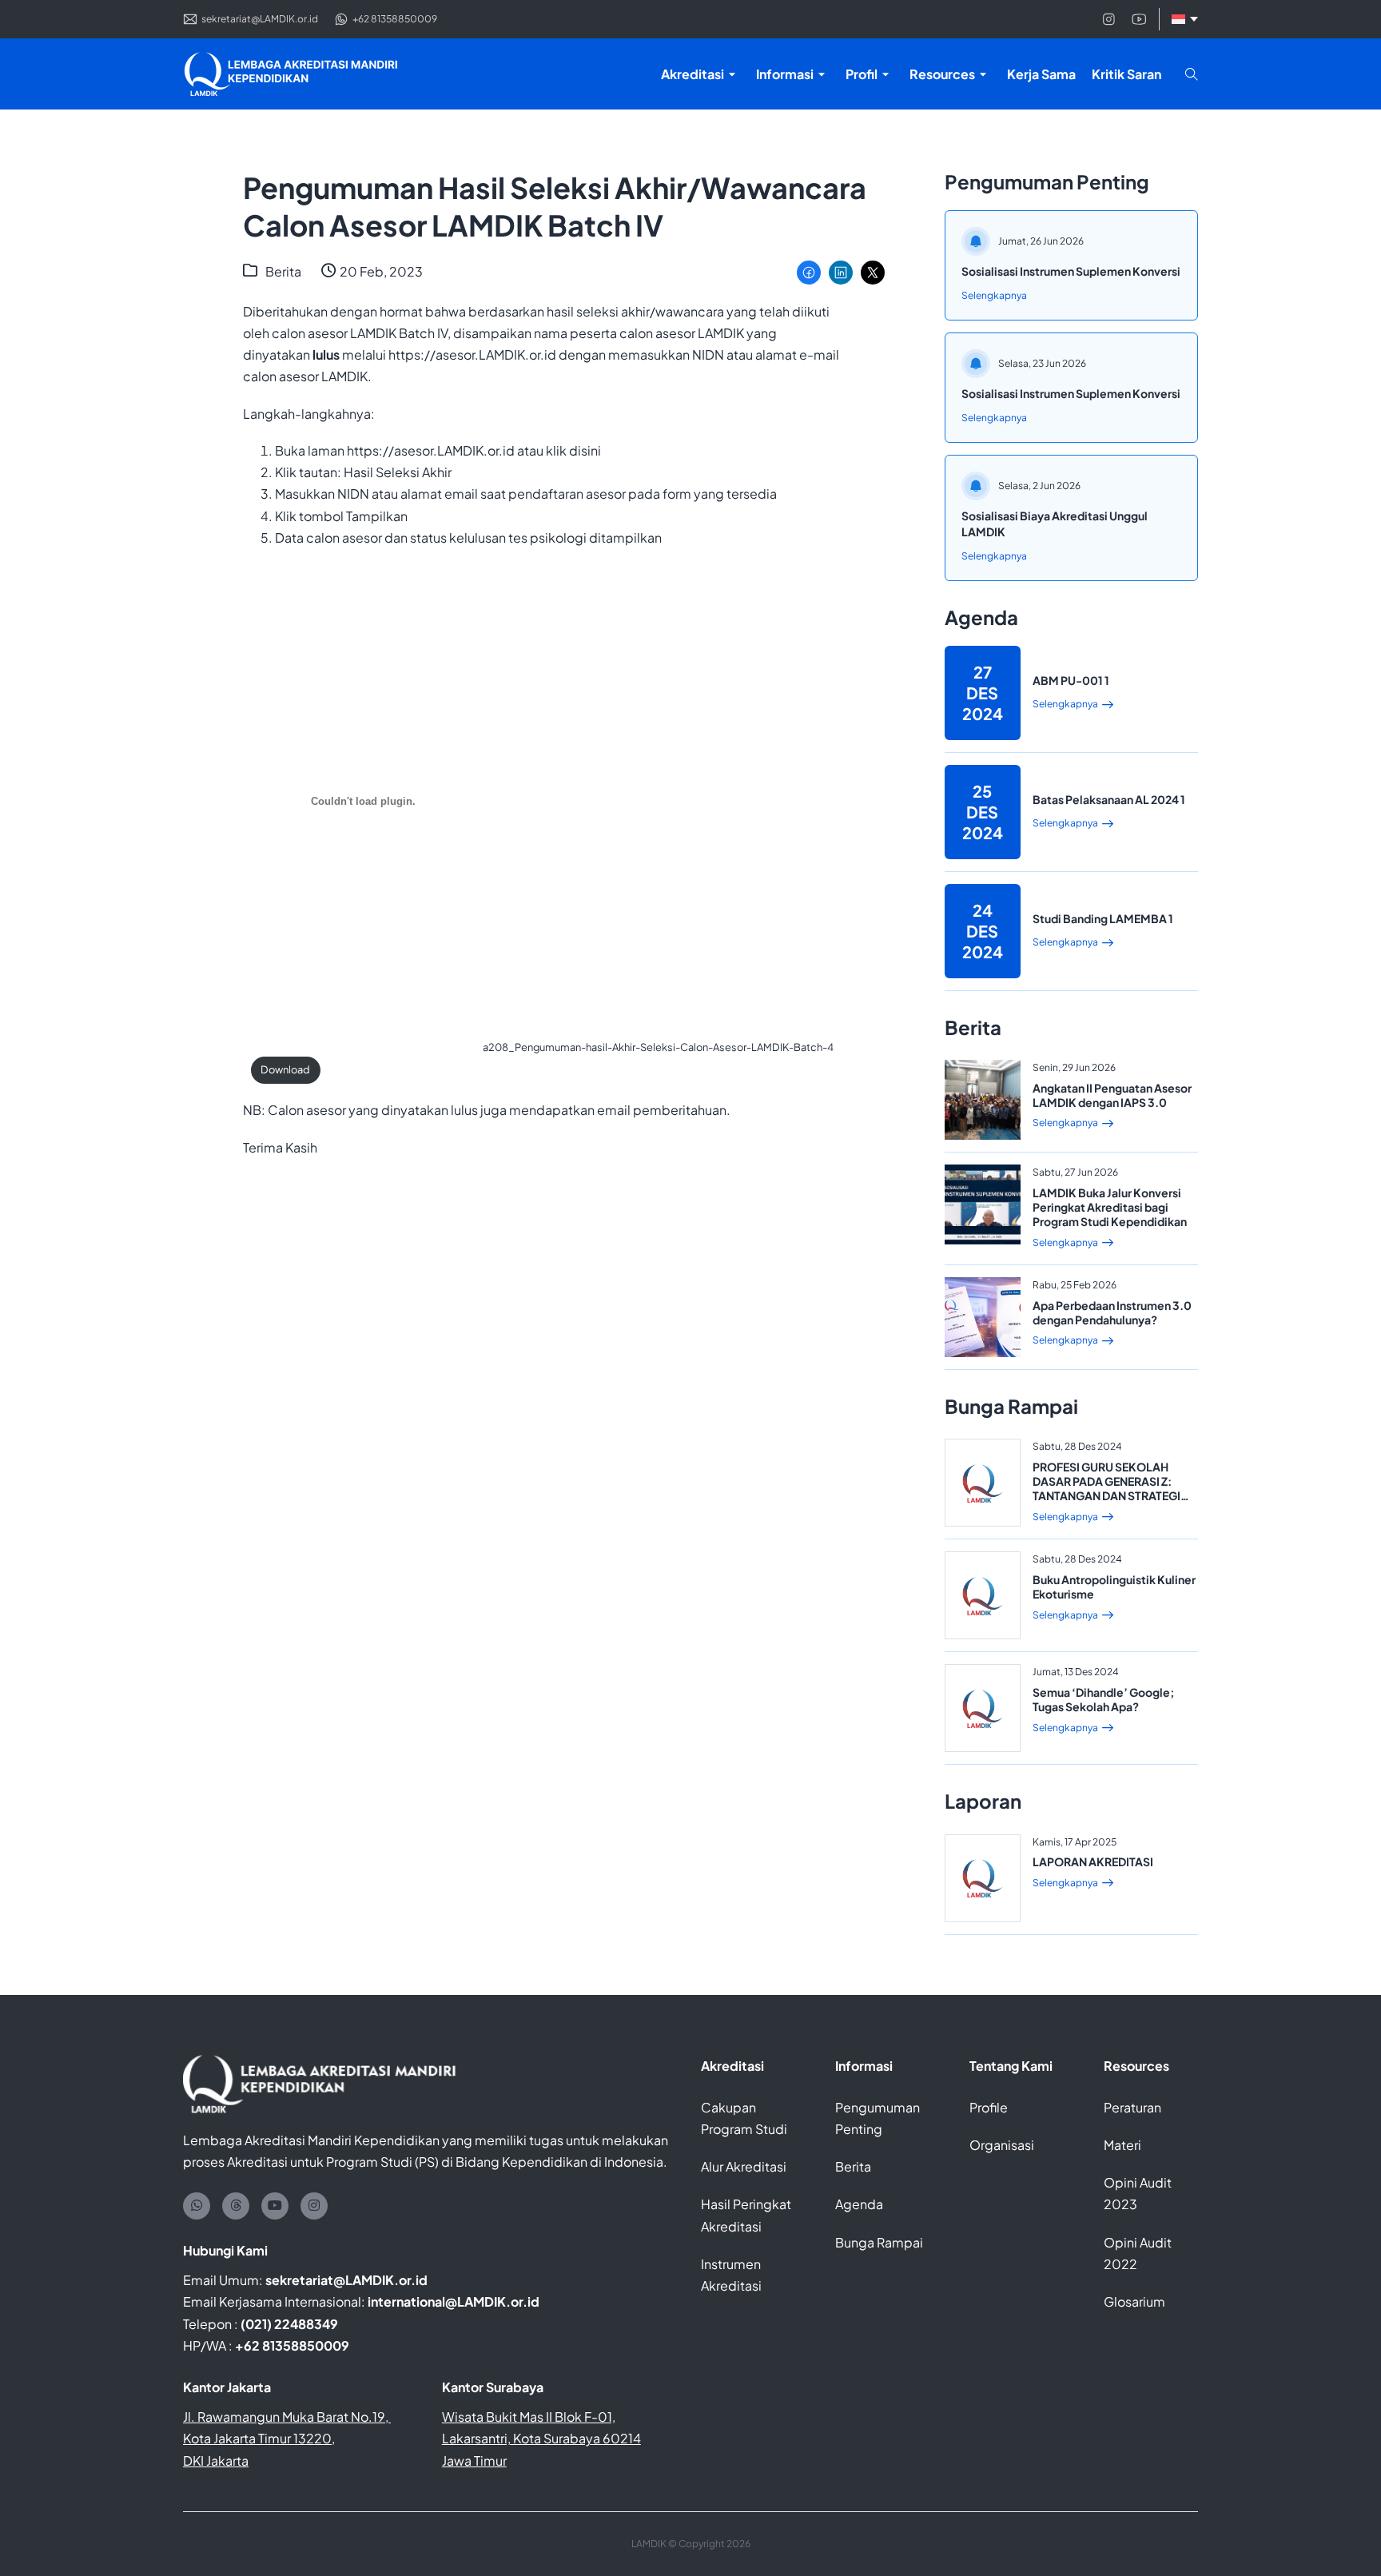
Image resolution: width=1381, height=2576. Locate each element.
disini (585, 450)
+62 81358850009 (292, 2345)
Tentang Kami (1011, 2066)
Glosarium (1134, 2301)
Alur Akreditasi (744, 2166)
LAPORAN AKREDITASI (1093, 1861)
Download (285, 1069)
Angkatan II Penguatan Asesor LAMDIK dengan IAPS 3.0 (1112, 1095)
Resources (1136, 2066)
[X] (873, 273)
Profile (989, 2107)
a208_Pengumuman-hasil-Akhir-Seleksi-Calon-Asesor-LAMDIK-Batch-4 (658, 1047)
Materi (1122, 2145)
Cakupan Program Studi (744, 2118)
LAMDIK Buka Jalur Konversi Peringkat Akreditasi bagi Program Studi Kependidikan (1110, 1207)
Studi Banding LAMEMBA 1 (1103, 918)
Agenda (859, 2204)
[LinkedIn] (841, 273)
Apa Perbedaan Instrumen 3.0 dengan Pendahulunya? (1112, 1312)
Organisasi (1002, 2145)
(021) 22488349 (289, 2324)
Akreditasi (732, 2066)
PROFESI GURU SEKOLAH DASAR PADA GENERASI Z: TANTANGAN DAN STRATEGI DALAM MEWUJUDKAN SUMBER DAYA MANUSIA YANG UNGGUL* (1106, 1503)
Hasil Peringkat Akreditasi (746, 2215)
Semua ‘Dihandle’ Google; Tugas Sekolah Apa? (1104, 1699)
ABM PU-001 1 (1071, 680)
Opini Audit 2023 (1138, 2193)
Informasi (864, 2066)
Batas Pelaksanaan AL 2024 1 (1109, 799)
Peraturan (1132, 2107)
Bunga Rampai (879, 2242)
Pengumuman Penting (878, 2118)
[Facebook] (809, 273)
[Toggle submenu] (732, 74)
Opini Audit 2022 (1138, 2253)
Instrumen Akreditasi (731, 2275)
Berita (283, 271)
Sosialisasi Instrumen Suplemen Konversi (1071, 271)
